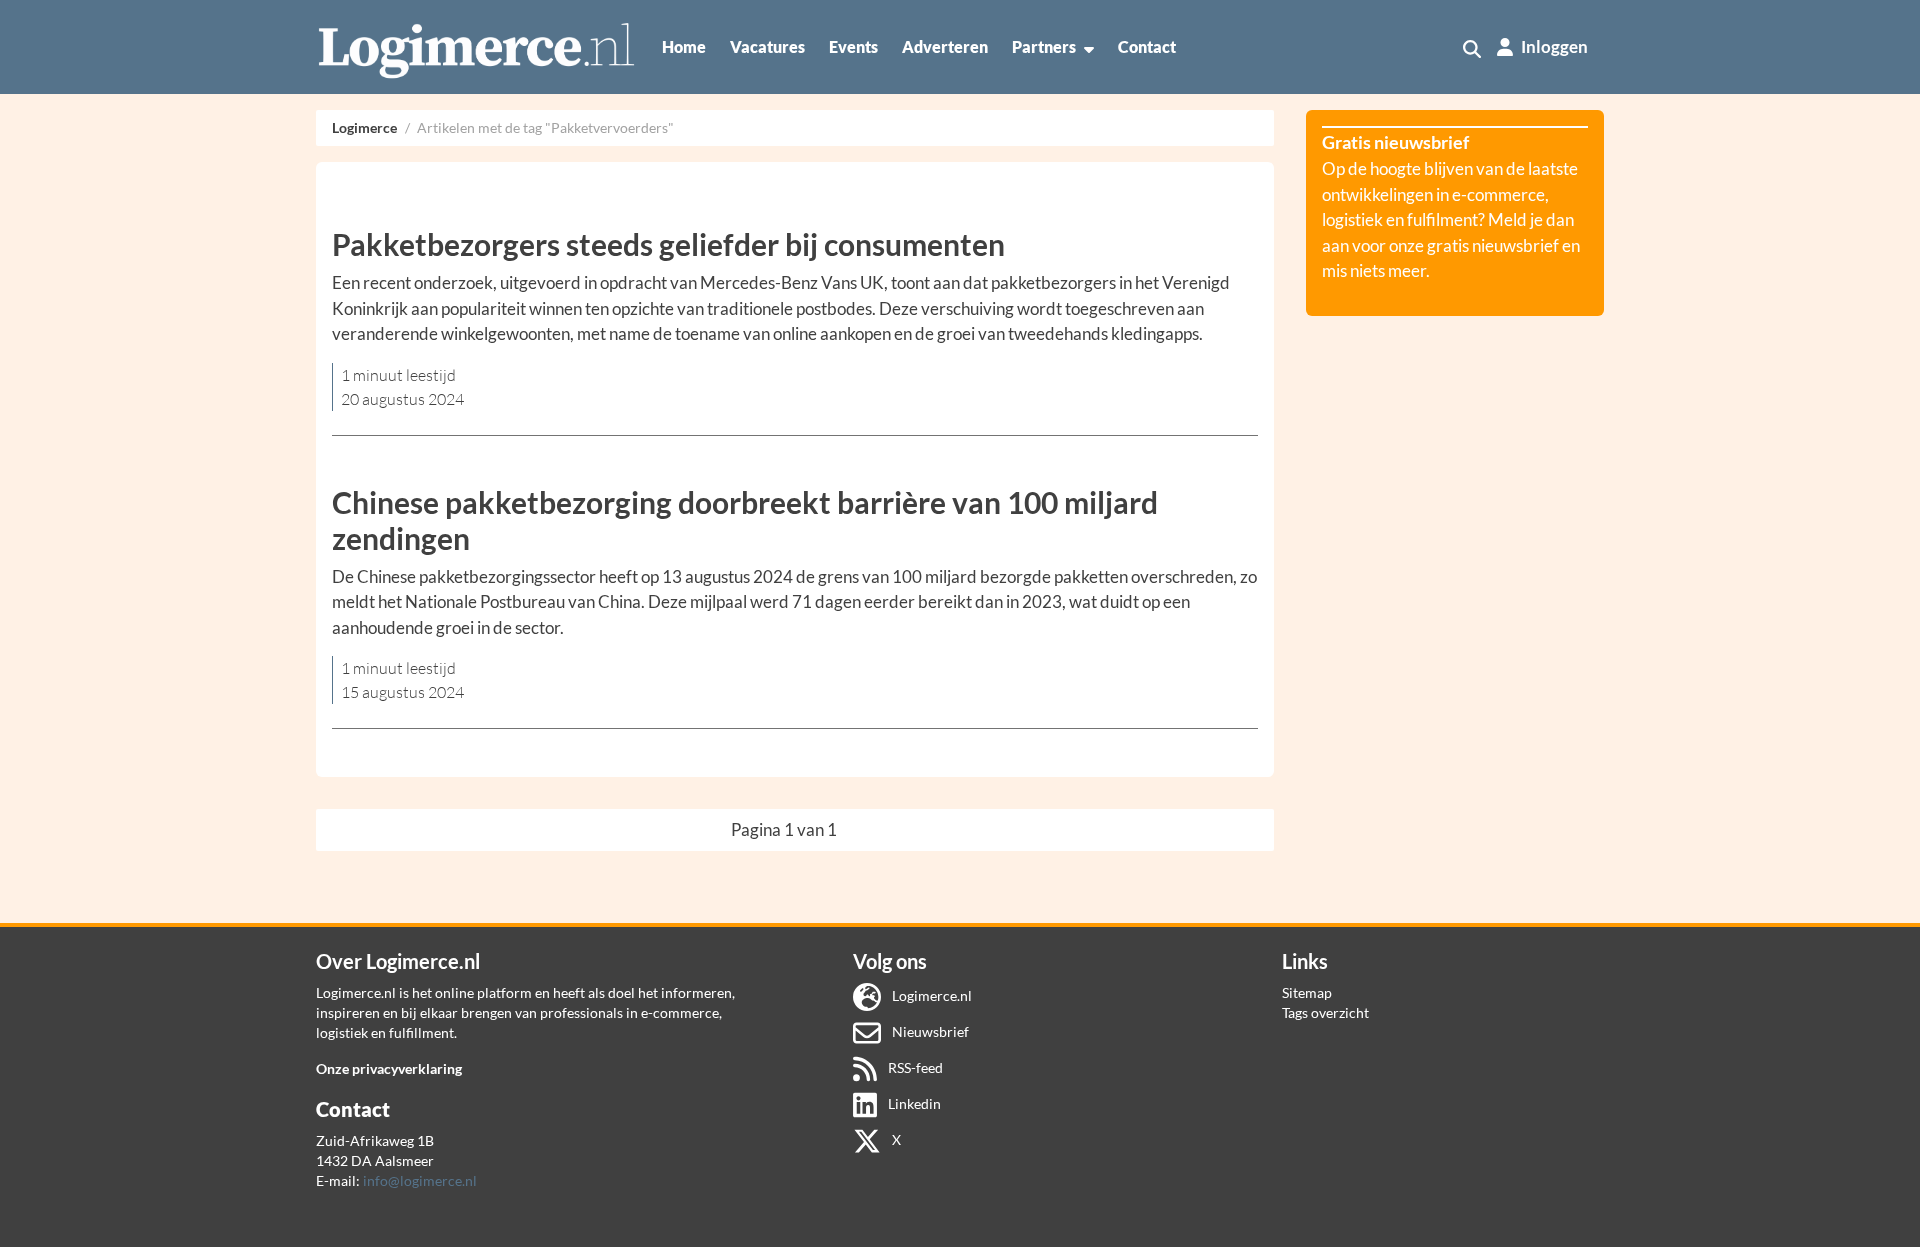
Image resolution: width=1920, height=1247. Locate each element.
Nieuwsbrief (929, 1031)
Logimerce (364, 127)
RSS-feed (914, 1067)
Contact (1147, 46)
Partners (1044, 46)
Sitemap (1307, 992)
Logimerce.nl (930, 995)
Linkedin (913, 1103)
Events (853, 46)
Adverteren (945, 46)
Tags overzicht (1325, 1012)
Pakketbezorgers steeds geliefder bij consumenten (668, 244)
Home (684, 46)
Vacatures (767, 46)
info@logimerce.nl (420, 1180)
